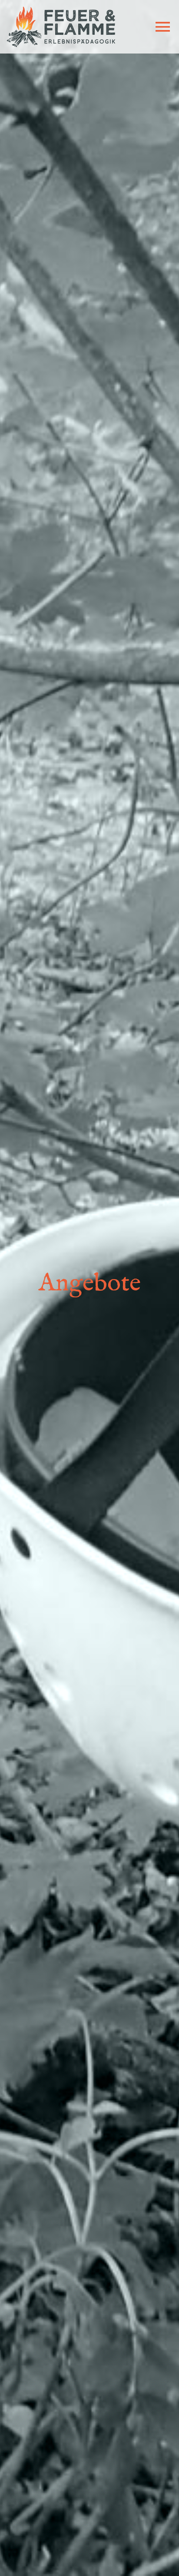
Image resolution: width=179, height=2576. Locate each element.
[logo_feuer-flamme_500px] (61, 10)
